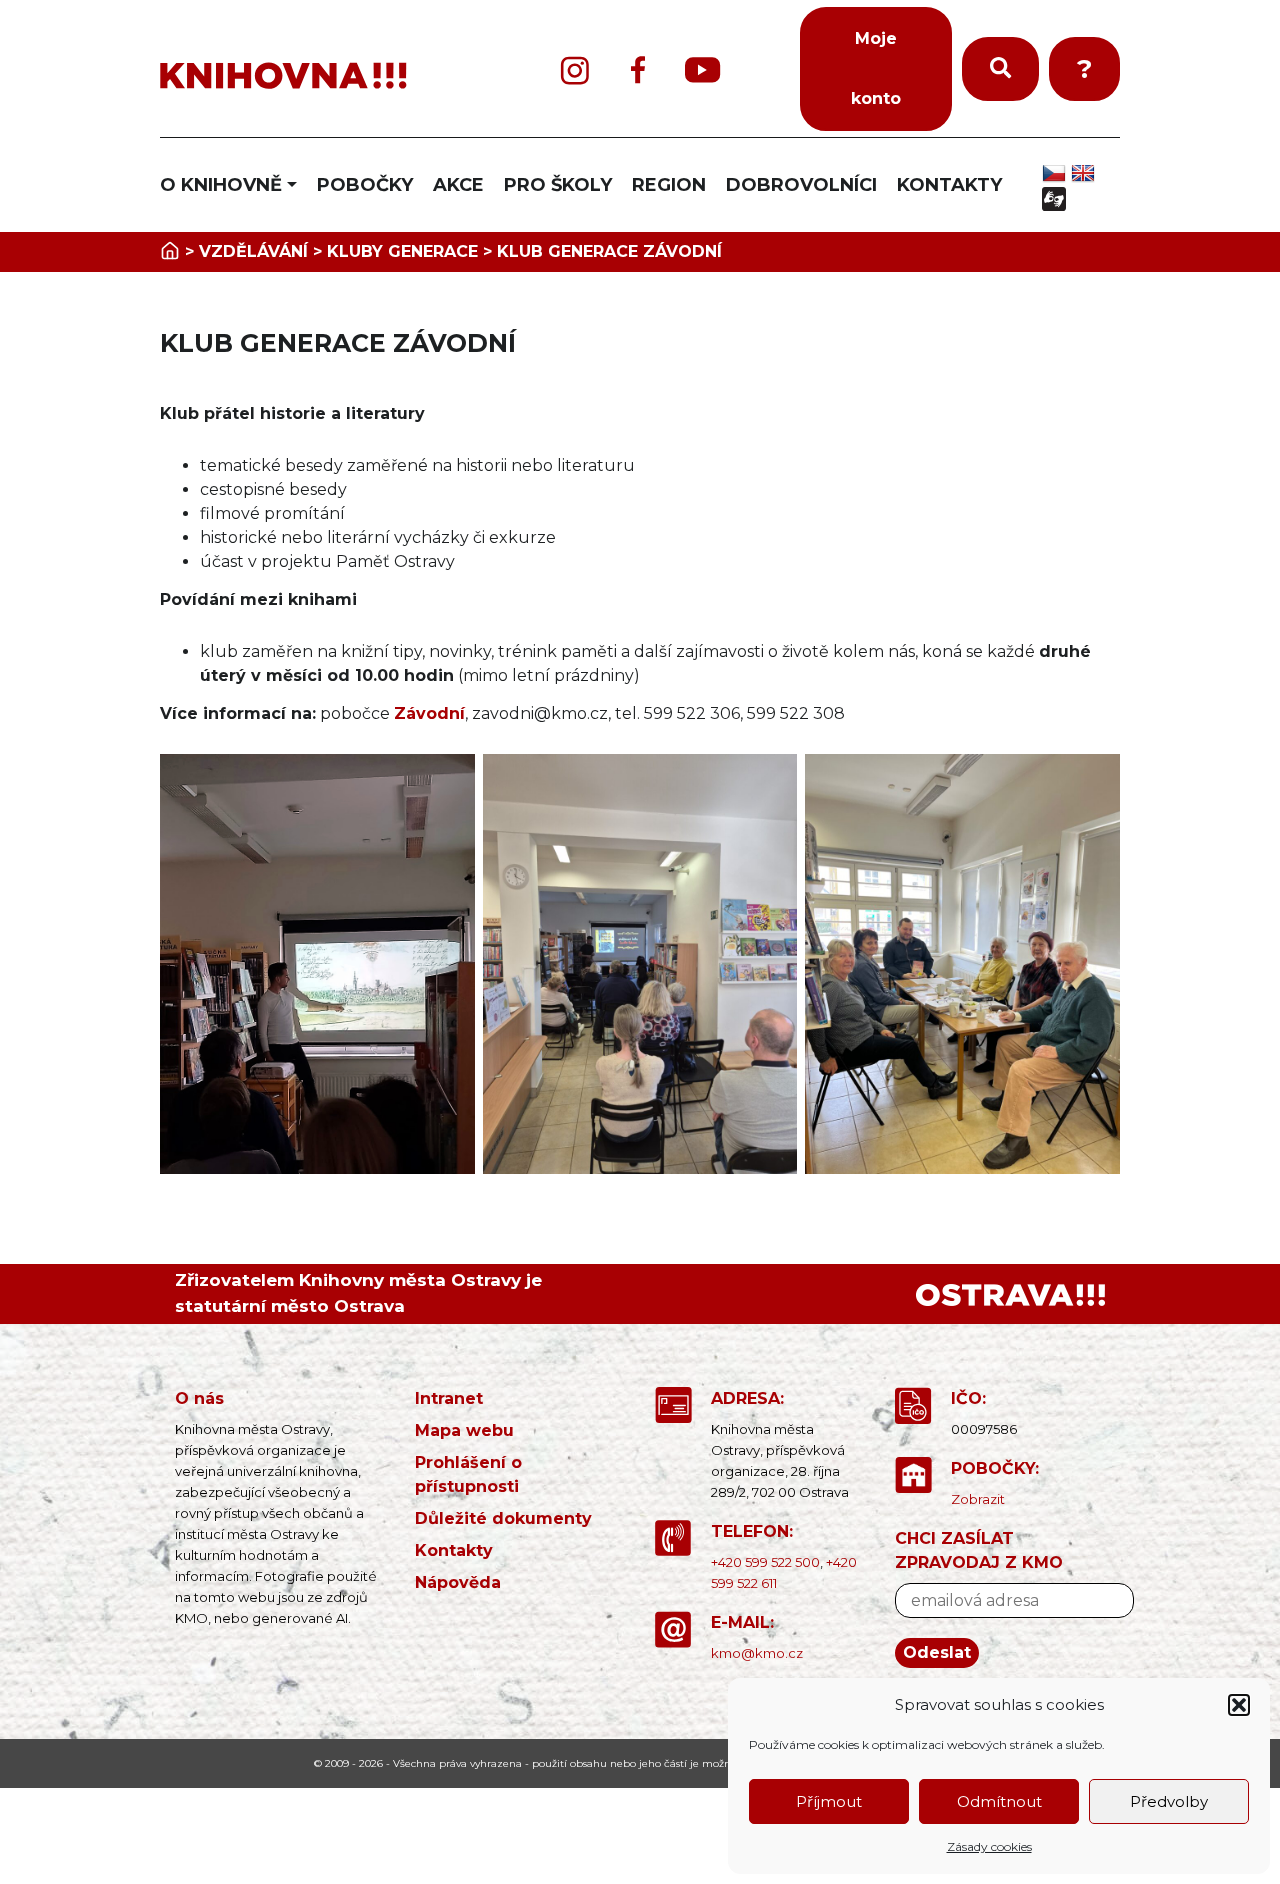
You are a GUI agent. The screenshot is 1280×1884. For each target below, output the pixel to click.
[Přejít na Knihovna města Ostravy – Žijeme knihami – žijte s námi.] (170, 251)
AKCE (458, 185)
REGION (669, 185)
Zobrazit (978, 1499)
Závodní (429, 713)
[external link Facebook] (638, 70)
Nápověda (458, 1582)
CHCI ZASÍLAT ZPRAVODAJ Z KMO (979, 1550)
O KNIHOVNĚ (221, 185)
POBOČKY (365, 185)
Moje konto (876, 68)
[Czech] (1056, 173)
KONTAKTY (949, 185)
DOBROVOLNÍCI (801, 185)
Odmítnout (999, 1801)
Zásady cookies (989, 1846)
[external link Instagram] (575, 70)
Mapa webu (464, 1430)
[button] (1239, 1705)
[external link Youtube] (703, 70)
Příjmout (829, 1801)
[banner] (320, 76)
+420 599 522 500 (765, 1562)
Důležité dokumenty (503, 1518)
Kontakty (454, 1550)
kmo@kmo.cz (757, 1653)
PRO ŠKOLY (558, 185)
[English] (1085, 173)
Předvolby (1169, 1801)
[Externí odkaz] (1010, 1294)
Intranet (449, 1398)
